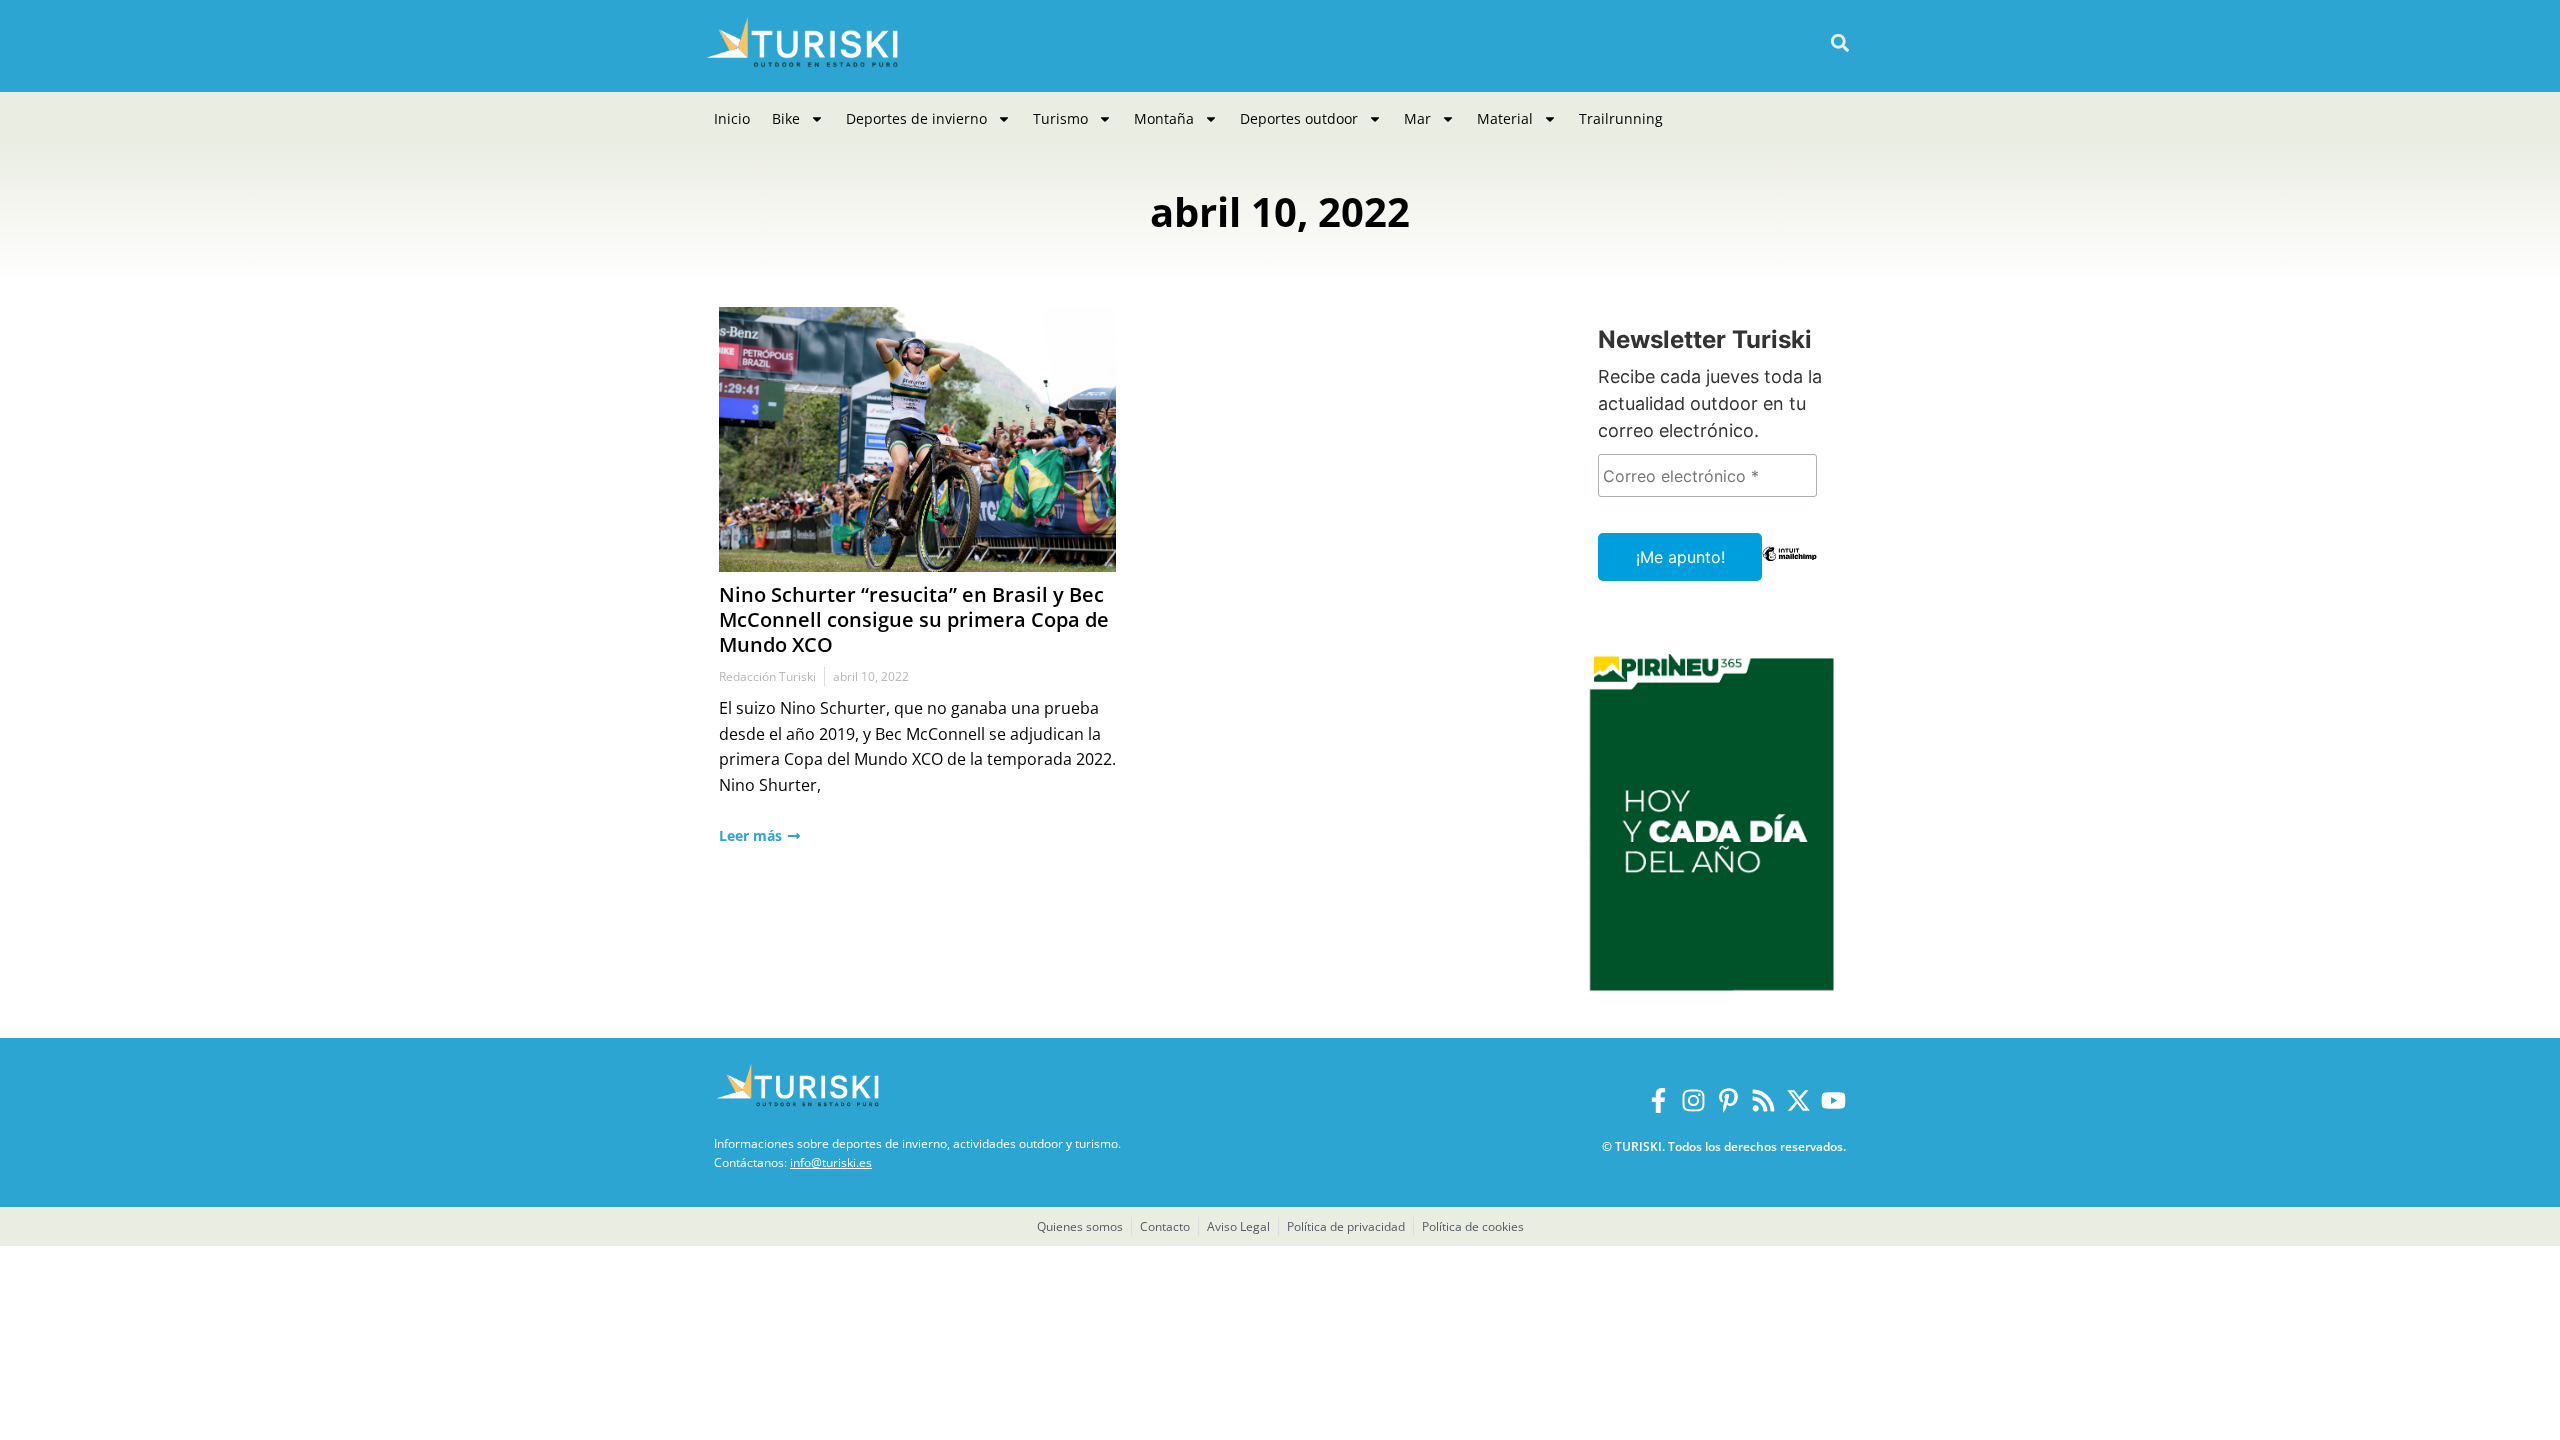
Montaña (1164, 118)
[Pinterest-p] (1728, 1100)
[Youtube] (1833, 1100)
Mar (1417, 118)
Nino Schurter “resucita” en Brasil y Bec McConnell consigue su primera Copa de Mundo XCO (914, 619)
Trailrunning (1621, 118)
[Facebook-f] (1658, 1100)
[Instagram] (1693, 1100)
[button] (1839, 43)
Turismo (1060, 118)
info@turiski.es (831, 1162)
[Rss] (1763, 1100)
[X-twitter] (1798, 1100)
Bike (786, 118)
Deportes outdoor (1299, 118)
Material (1505, 118)
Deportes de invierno (916, 118)
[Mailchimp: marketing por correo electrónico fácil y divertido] (1789, 568)
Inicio (732, 118)
